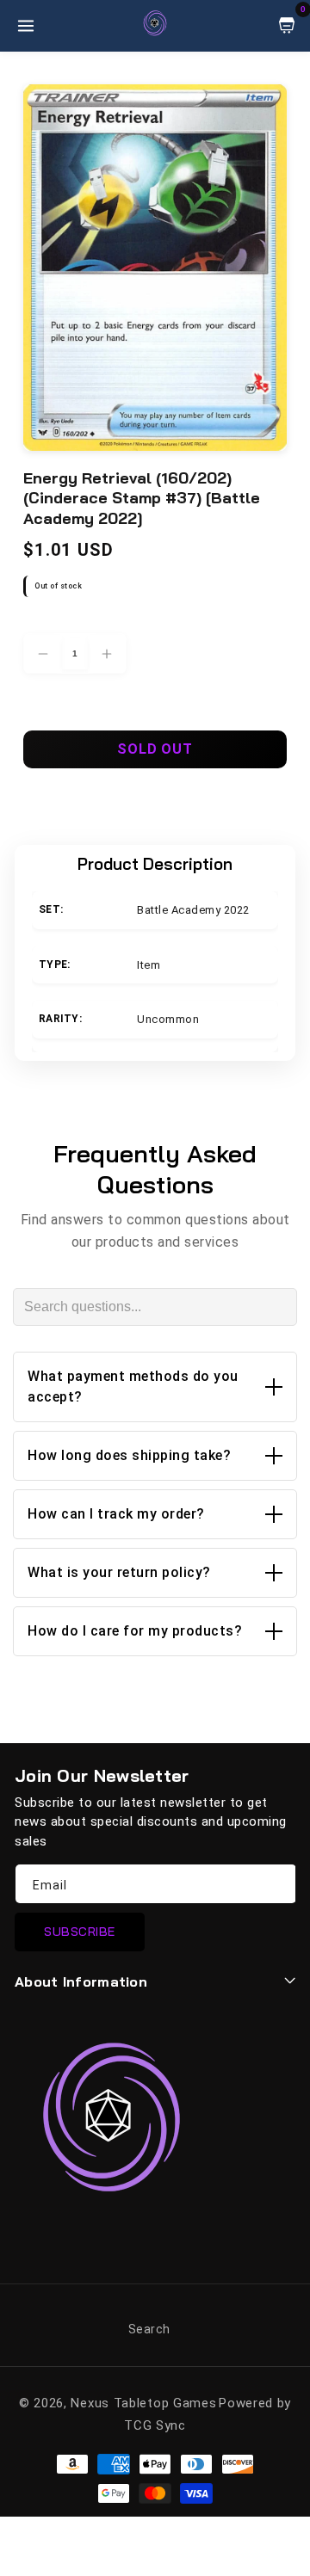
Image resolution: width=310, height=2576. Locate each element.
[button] (155, 1387)
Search (149, 2329)
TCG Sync (155, 2425)
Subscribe (80, 1932)
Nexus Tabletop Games (143, 2403)
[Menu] (26, 26)
